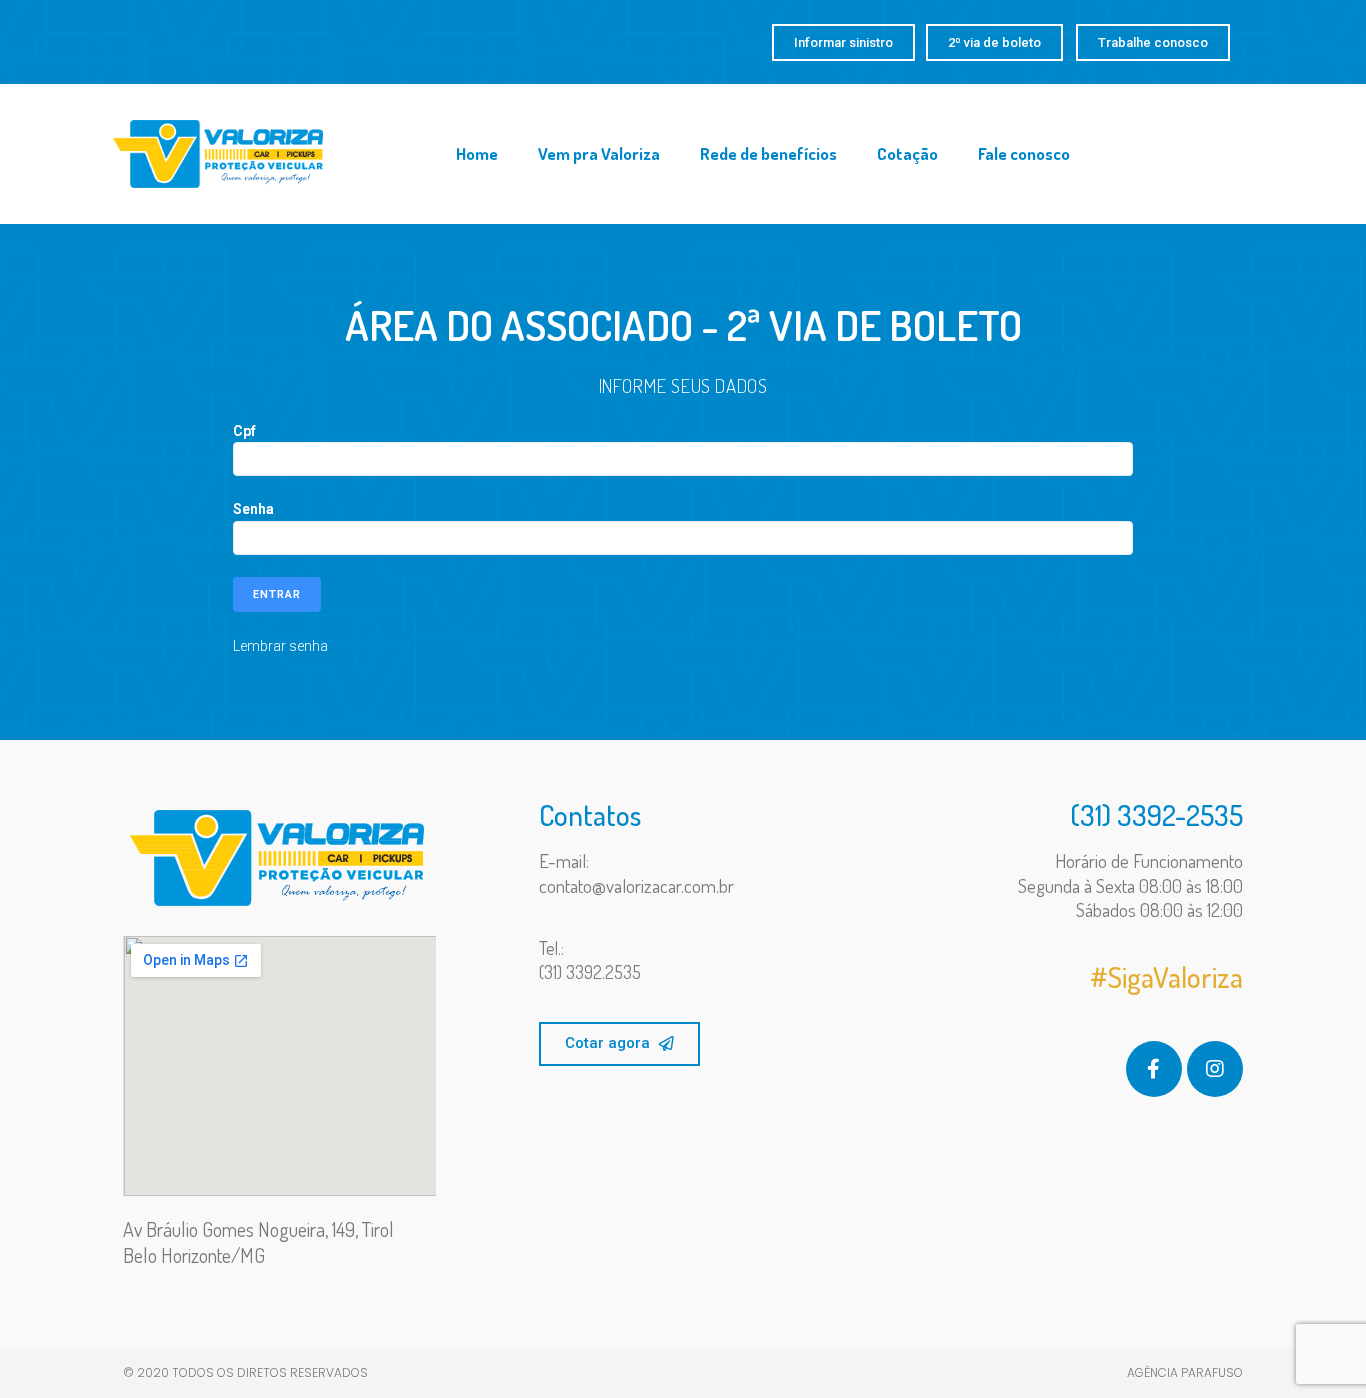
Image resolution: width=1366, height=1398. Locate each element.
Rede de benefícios (768, 153)
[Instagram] (1215, 1069)
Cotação (907, 153)
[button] (843, 42)
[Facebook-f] (1154, 1069)
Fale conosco (1024, 153)
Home (477, 153)
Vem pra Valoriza (599, 153)
